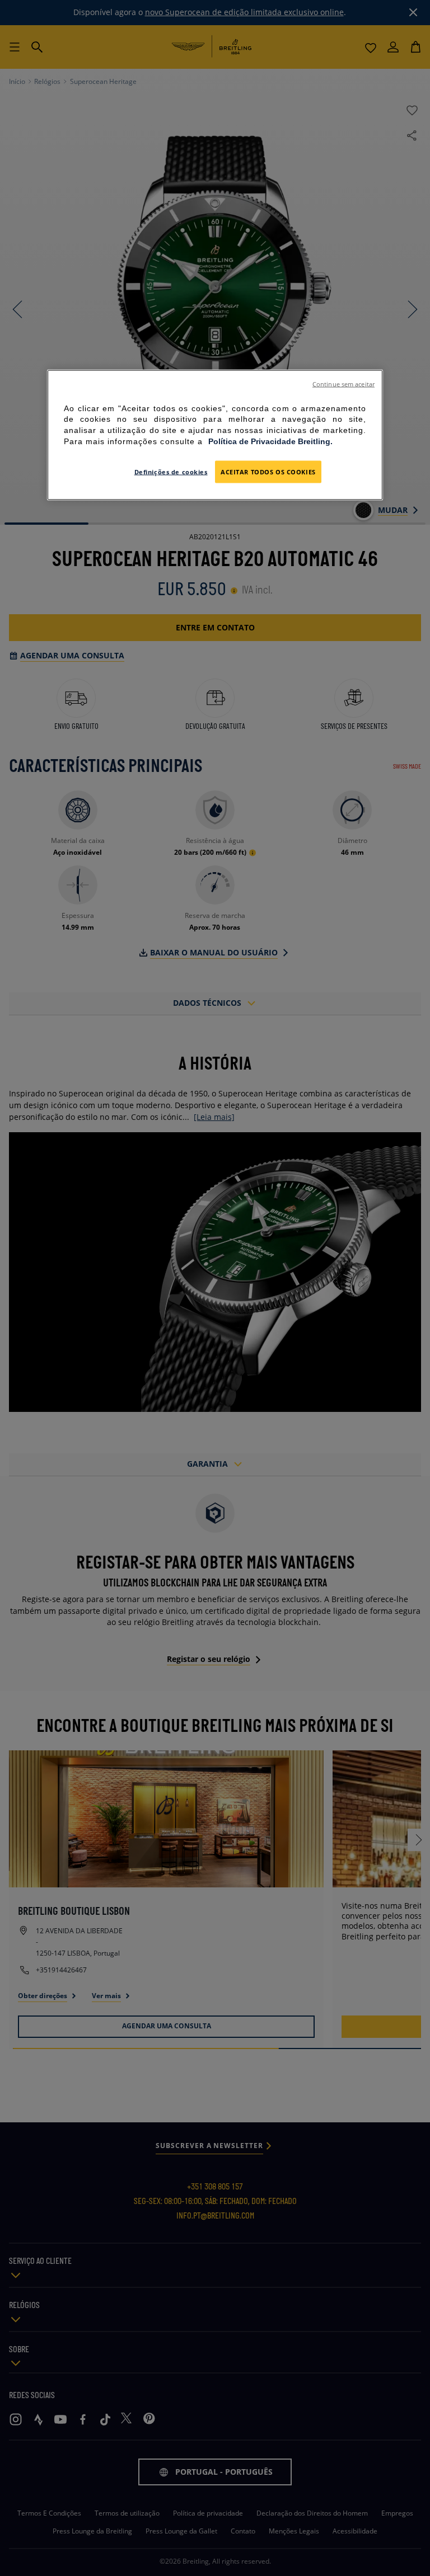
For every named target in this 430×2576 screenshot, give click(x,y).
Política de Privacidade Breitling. (270, 441)
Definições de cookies (171, 472)
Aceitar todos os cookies (268, 472)
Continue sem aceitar (343, 384)
